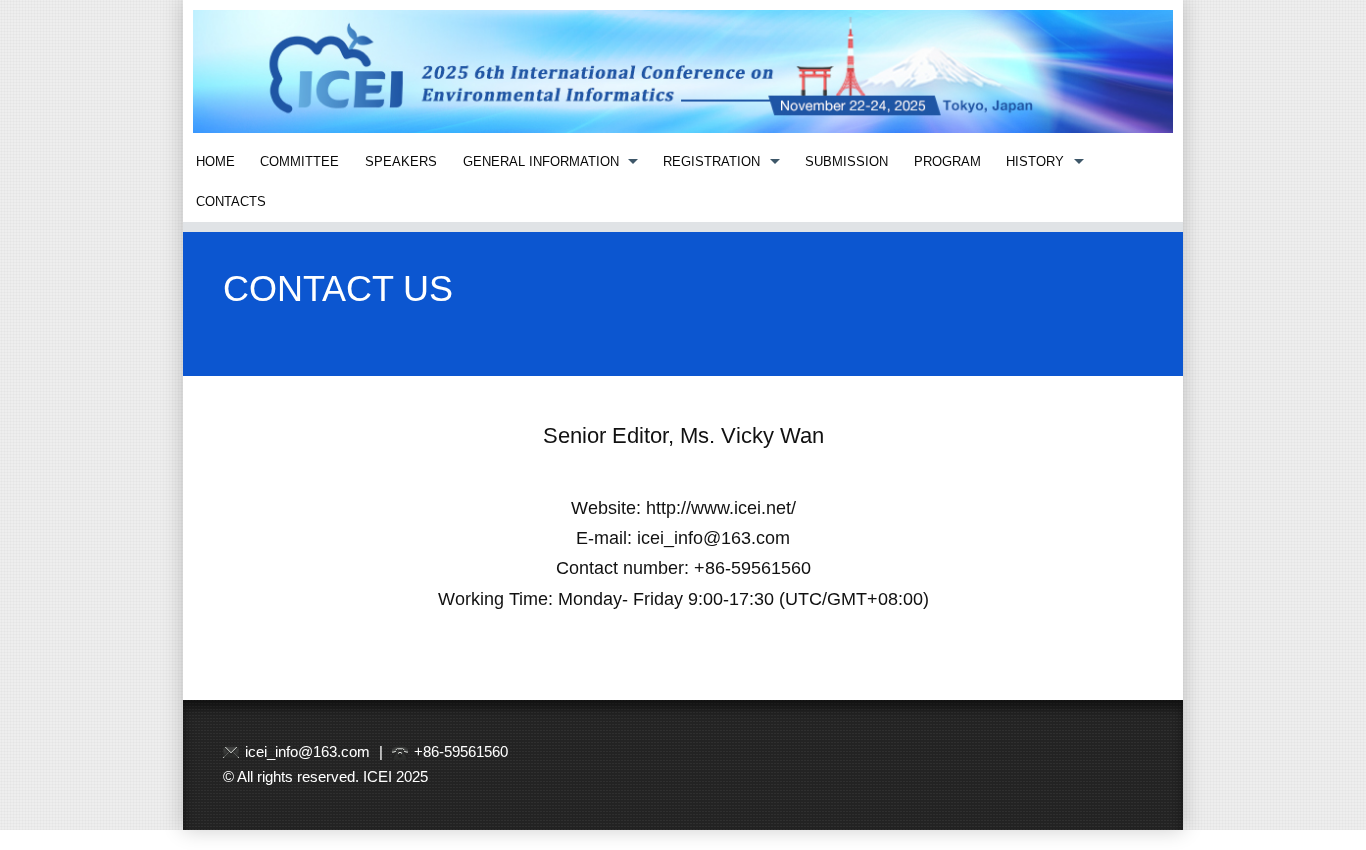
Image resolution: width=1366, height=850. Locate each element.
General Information (541, 161)
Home (215, 161)
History (1035, 161)
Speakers (401, 161)
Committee (299, 161)
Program (947, 161)
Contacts (231, 201)
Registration (711, 161)
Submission (846, 161)
